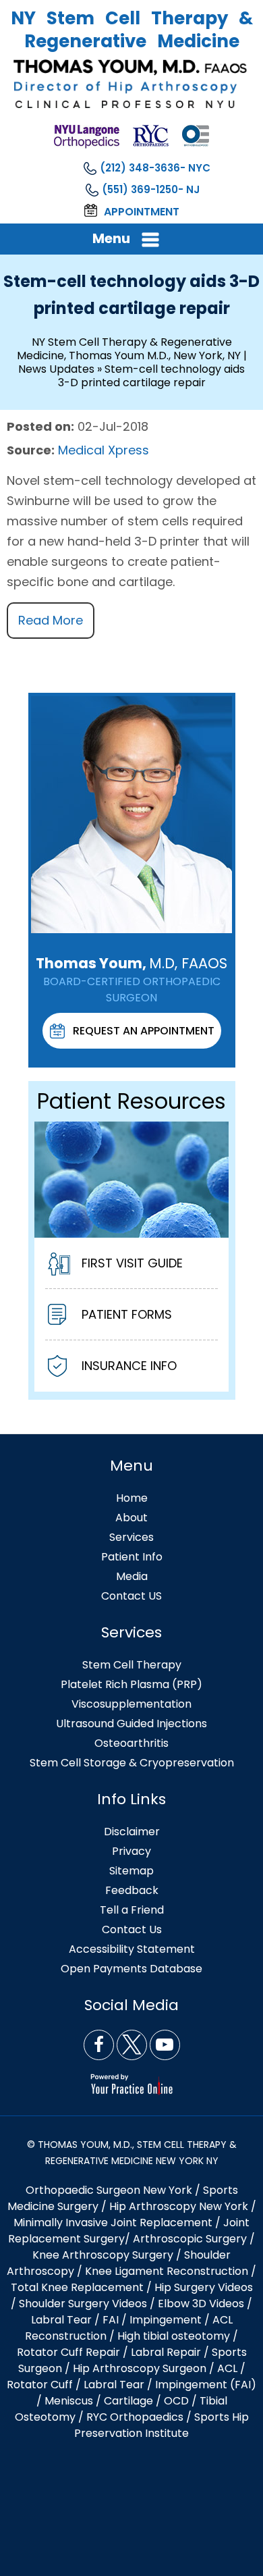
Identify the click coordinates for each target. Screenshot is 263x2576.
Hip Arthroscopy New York (179, 2206)
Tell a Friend (132, 1910)
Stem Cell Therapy (132, 1665)
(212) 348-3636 (140, 168)
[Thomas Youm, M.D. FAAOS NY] (131, 84)
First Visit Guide (132, 1263)
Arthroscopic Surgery (190, 2239)
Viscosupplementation (131, 1704)
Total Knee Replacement (77, 2287)
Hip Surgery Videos (204, 2287)
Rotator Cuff (40, 2385)
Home (132, 1498)
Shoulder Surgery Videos (83, 2304)
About (131, 1518)
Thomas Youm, (131, 963)
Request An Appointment (144, 1031)
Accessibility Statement (132, 1949)
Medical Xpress (104, 450)
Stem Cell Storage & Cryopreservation (132, 1763)
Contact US (131, 1596)
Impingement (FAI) (206, 2385)
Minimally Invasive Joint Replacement (113, 2223)
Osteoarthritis (131, 1743)
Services (131, 1537)
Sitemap (131, 1871)
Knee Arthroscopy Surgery (103, 2255)
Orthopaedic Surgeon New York (109, 2190)
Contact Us (132, 1929)
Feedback (132, 1890)
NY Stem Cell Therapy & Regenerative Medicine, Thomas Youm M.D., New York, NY (129, 349)
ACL (227, 2368)
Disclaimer (132, 1832)
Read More (51, 620)
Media (132, 1576)
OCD (176, 2401)
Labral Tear (114, 2385)
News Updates (56, 369)
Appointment (142, 212)
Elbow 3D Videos (201, 2304)
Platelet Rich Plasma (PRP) (131, 1684)
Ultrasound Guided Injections (131, 1724)
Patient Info (132, 1557)
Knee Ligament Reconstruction (167, 2271)
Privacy (131, 1851)
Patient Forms (127, 1314)
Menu (111, 238)
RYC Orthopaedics (135, 2417)
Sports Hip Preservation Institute (162, 2425)
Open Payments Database (131, 1969)
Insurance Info (129, 1366)
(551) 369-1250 (140, 189)
